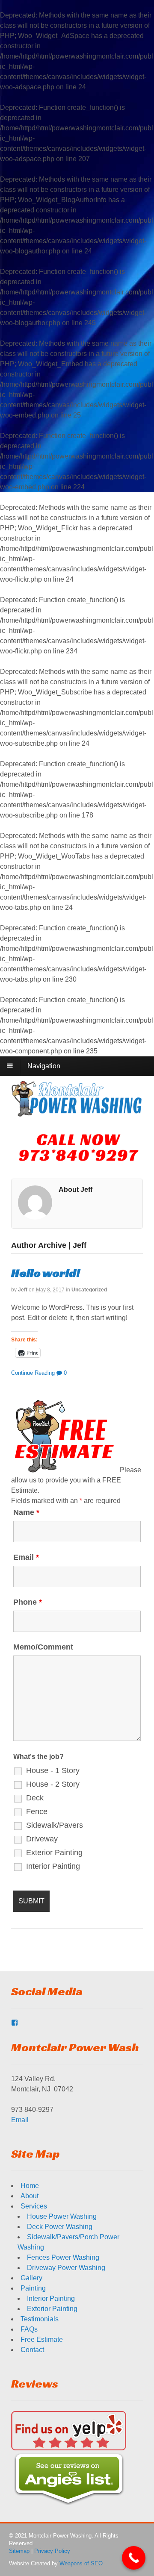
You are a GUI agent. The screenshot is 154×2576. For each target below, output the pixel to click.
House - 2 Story (53, 1784)
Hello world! (46, 1273)
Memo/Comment (43, 1647)
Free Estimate (42, 2339)
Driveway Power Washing (66, 2268)
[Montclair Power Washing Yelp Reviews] (69, 2445)
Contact (32, 2350)
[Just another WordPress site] (77, 1112)
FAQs (29, 2329)
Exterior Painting (54, 1853)
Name (26, 1512)
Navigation (44, 1066)
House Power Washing (62, 2216)
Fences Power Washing (63, 2257)
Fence (37, 1811)
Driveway (42, 1839)
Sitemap (19, 2551)
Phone (28, 1602)
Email (26, 1557)
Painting (33, 2288)
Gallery (31, 2278)
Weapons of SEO (81, 2563)
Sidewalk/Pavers (55, 1825)
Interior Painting (53, 1866)
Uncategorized (89, 1290)
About (30, 2196)
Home (30, 2186)
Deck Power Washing (60, 2227)
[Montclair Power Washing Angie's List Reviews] (69, 2500)
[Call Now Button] (134, 2558)
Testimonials (40, 2319)
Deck (35, 1798)
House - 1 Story (53, 1770)
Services (34, 2206)
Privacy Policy (52, 2551)
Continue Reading (33, 1373)
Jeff (23, 1290)
